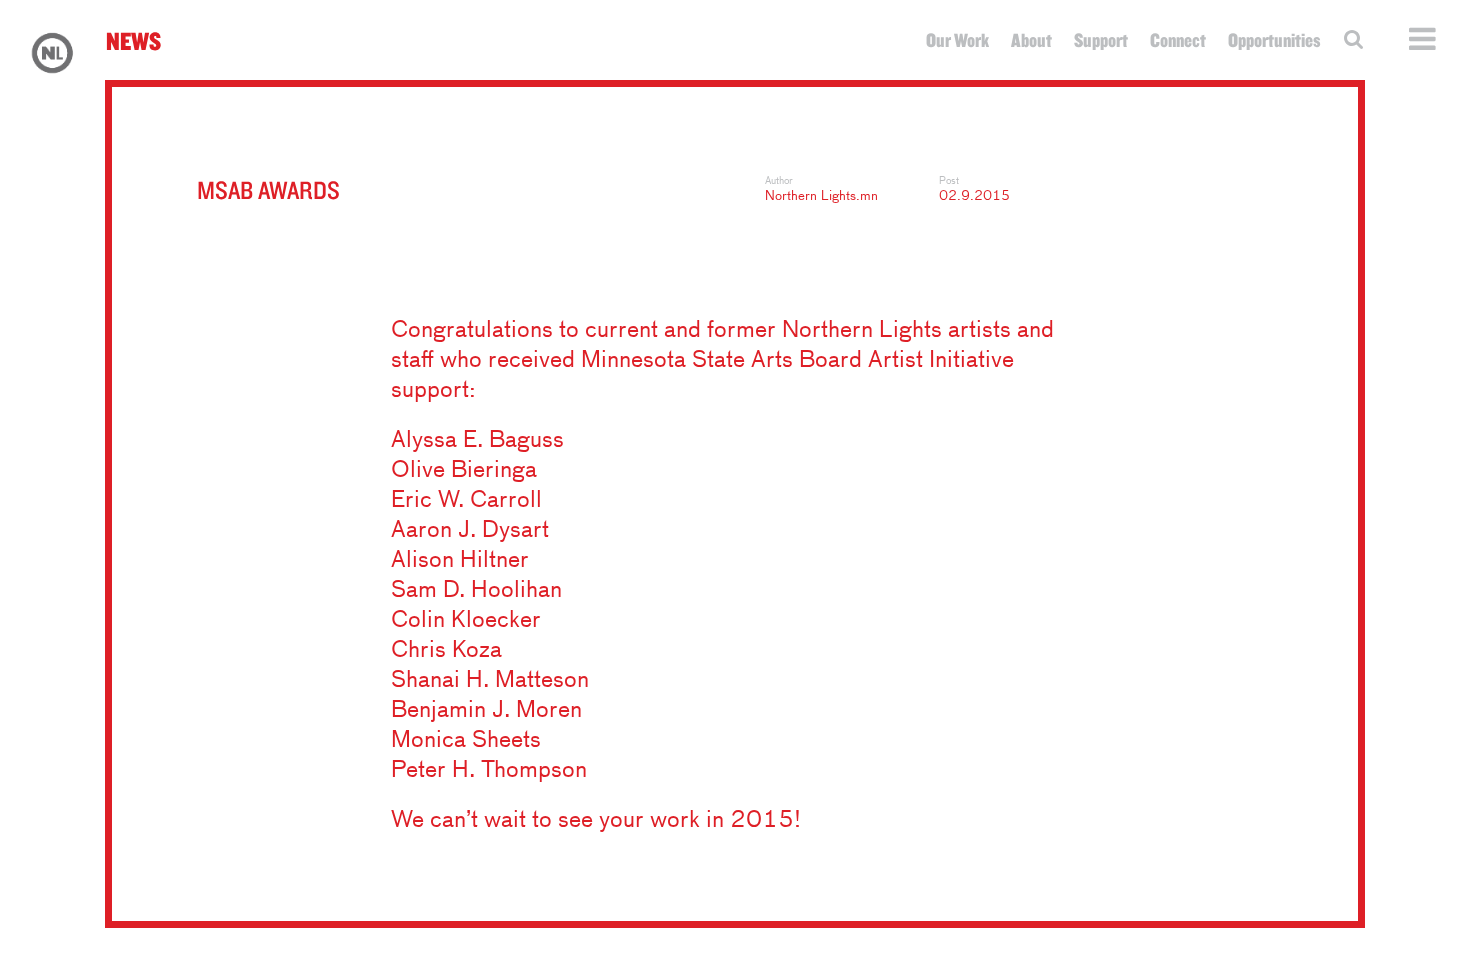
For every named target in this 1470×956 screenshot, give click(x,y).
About (1031, 40)
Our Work (957, 40)
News (133, 40)
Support (1101, 40)
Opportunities (1274, 40)
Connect (1178, 40)
